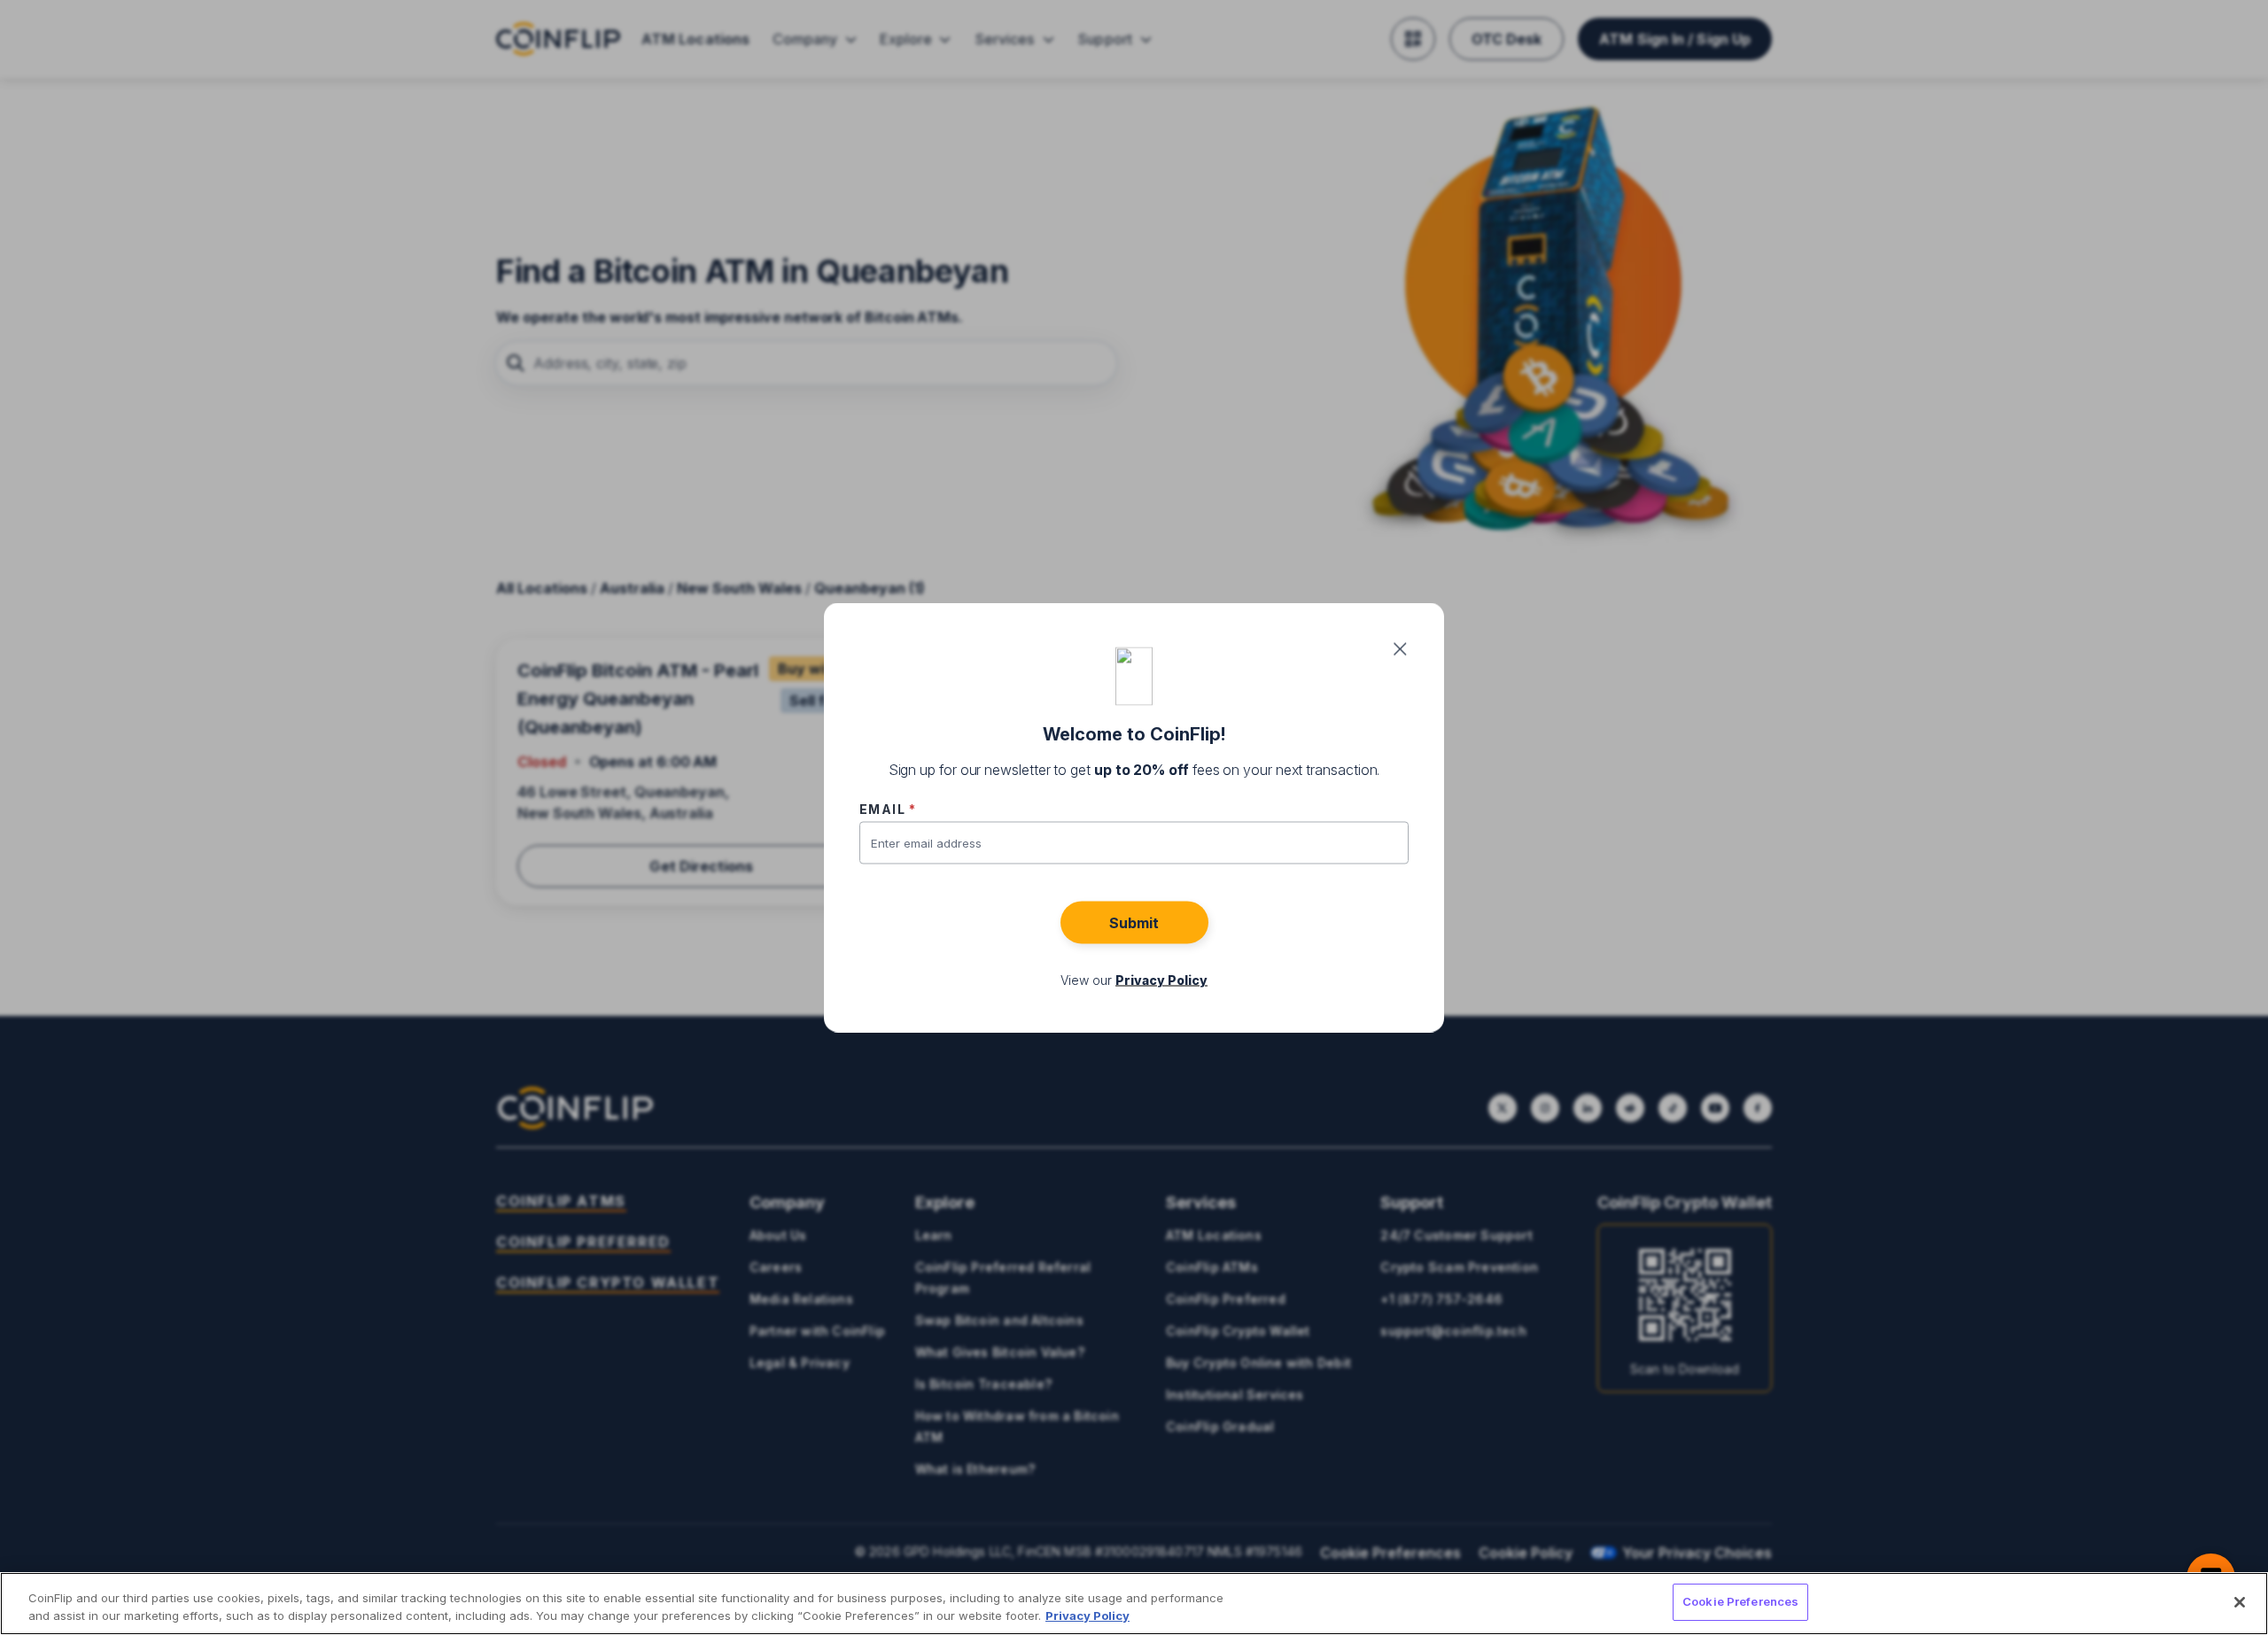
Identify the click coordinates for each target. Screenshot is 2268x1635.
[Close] (2240, 1602)
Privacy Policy (1087, 1616)
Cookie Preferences (1740, 1601)
